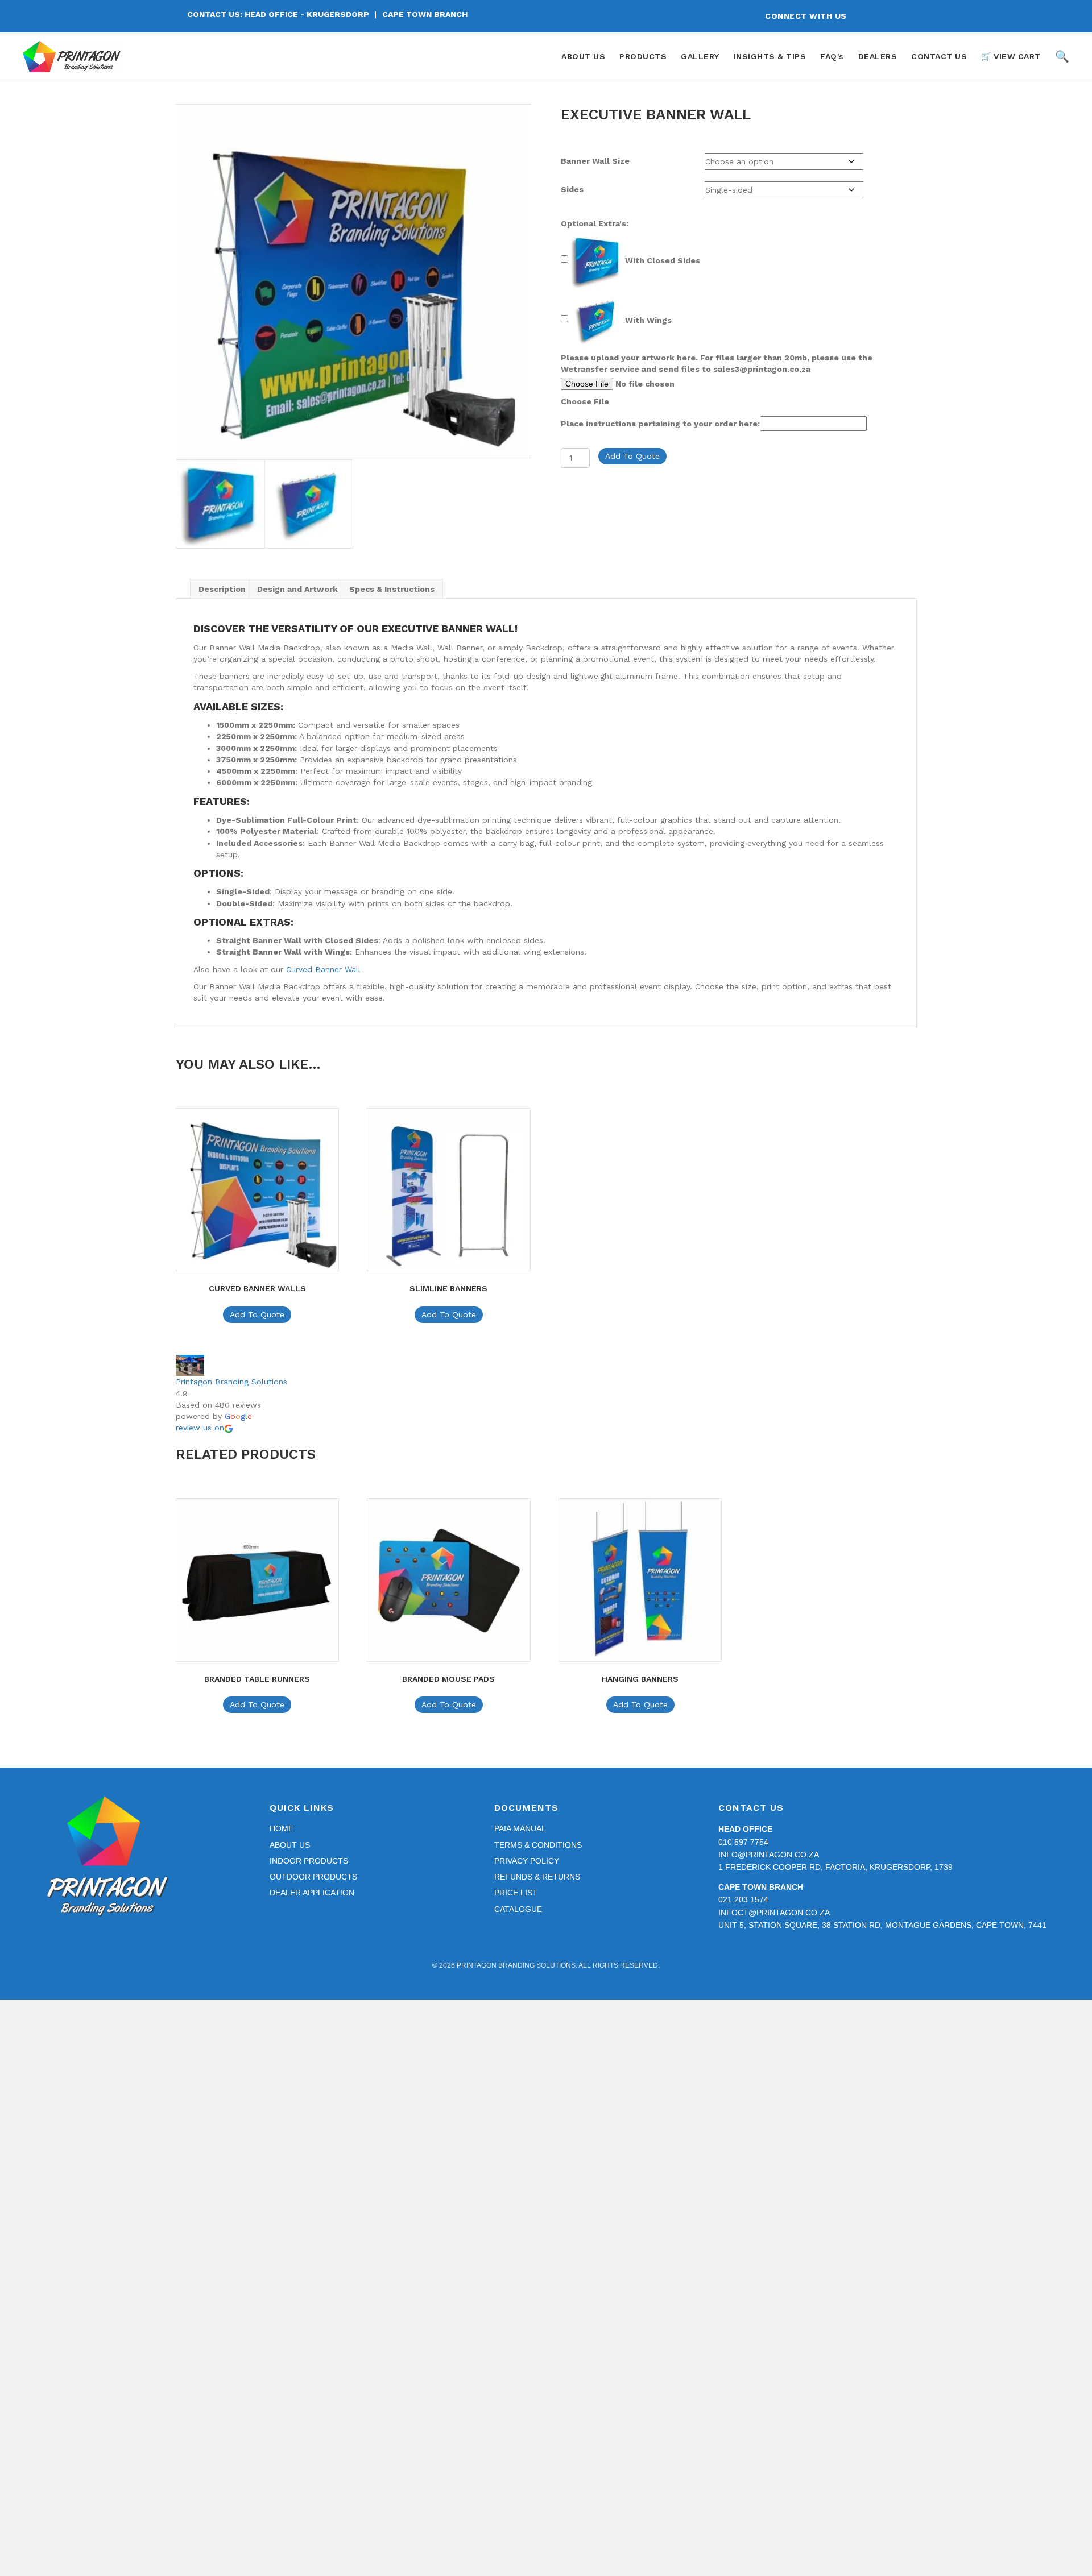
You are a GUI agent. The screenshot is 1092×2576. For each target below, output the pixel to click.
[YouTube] (912, 16)
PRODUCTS (643, 56)
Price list (516, 1893)
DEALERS (878, 56)
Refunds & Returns (537, 1877)
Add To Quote (632, 456)
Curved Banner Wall (323, 969)
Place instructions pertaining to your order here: (660, 424)
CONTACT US (939, 56)
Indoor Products (309, 1861)
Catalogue (518, 1909)
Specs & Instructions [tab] (392, 589)
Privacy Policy (527, 1861)
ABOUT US (583, 56)
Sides (572, 189)
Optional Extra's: (595, 223)
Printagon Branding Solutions (231, 1382)
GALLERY (700, 56)
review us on (200, 1428)
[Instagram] (892, 16)
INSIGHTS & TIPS (770, 56)
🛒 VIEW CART (1011, 56)
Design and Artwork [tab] (297, 589)
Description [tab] (222, 589)
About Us (290, 1845)
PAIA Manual (520, 1828)
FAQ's (832, 56)
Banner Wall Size (595, 161)
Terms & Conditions (538, 1845)
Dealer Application (312, 1893)
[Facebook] (871, 16)
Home (282, 1828)
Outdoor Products (313, 1877)
